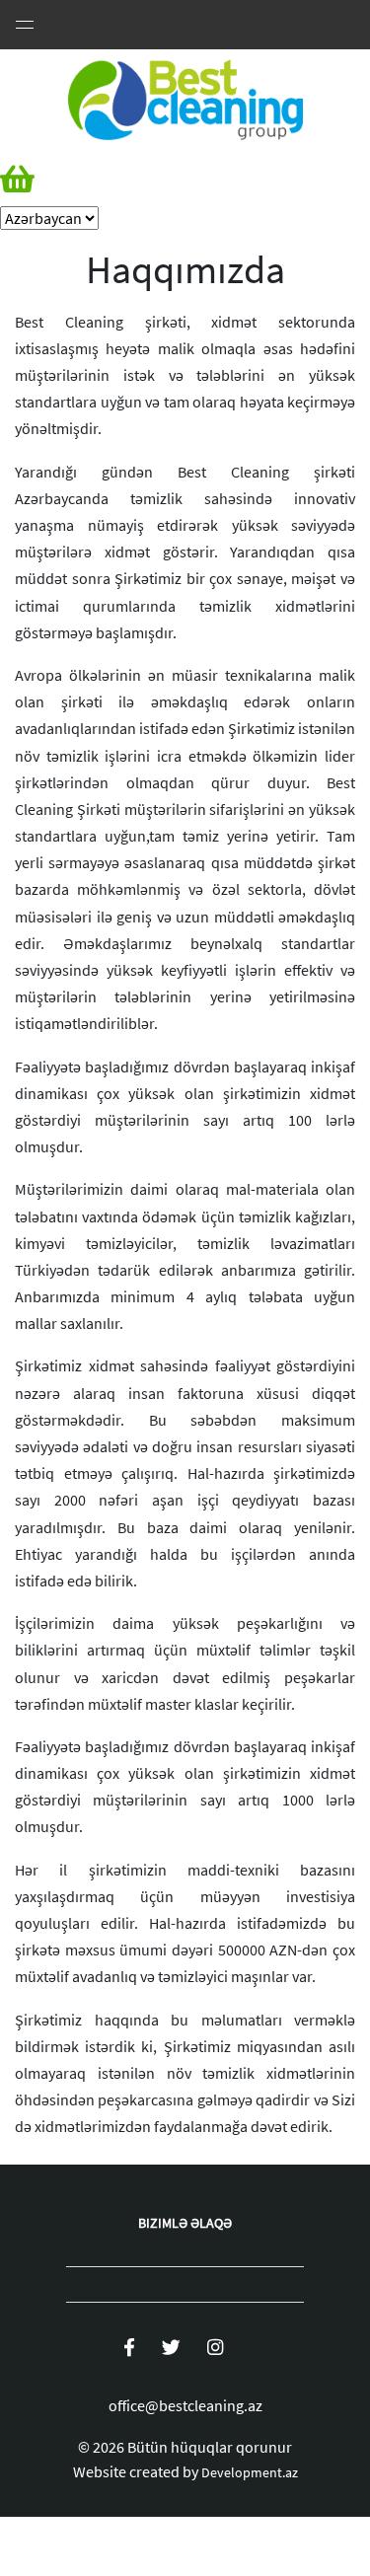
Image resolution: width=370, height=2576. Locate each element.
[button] (49, 180)
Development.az (250, 2472)
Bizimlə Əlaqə (185, 2223)
